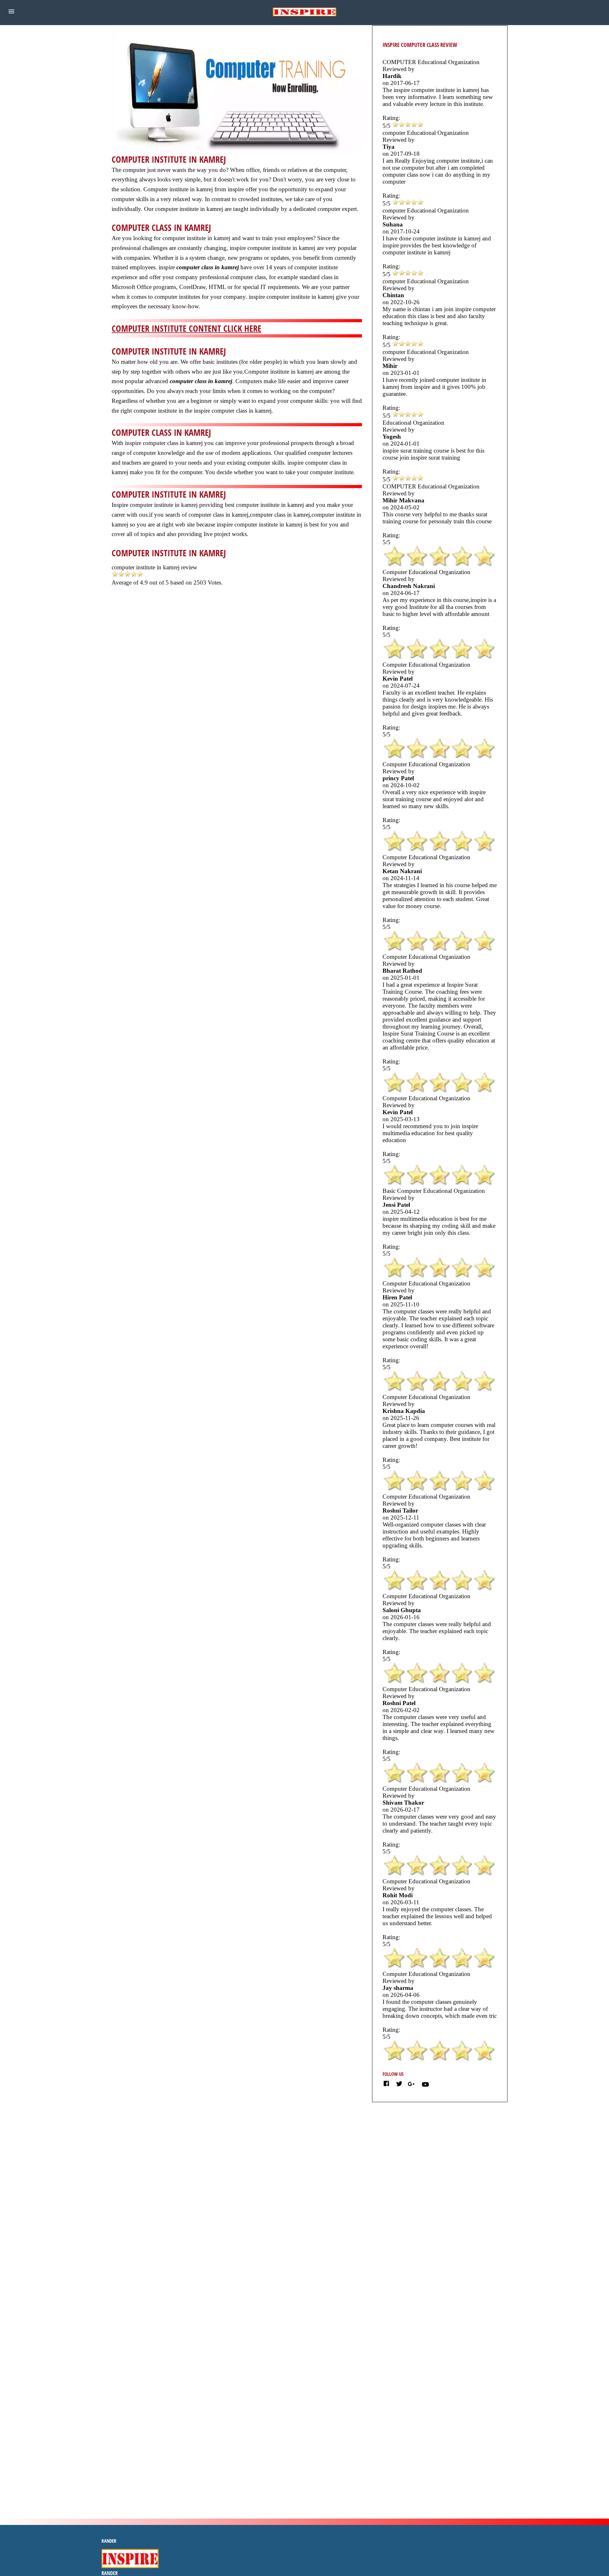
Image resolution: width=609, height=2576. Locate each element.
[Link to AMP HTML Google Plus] (412, 2084)
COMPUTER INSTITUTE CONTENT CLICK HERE (187, 328)
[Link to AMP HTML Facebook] (386, 2085)
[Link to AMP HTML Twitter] (399, 2085)
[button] (11, 11)
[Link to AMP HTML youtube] (425, 2086)
